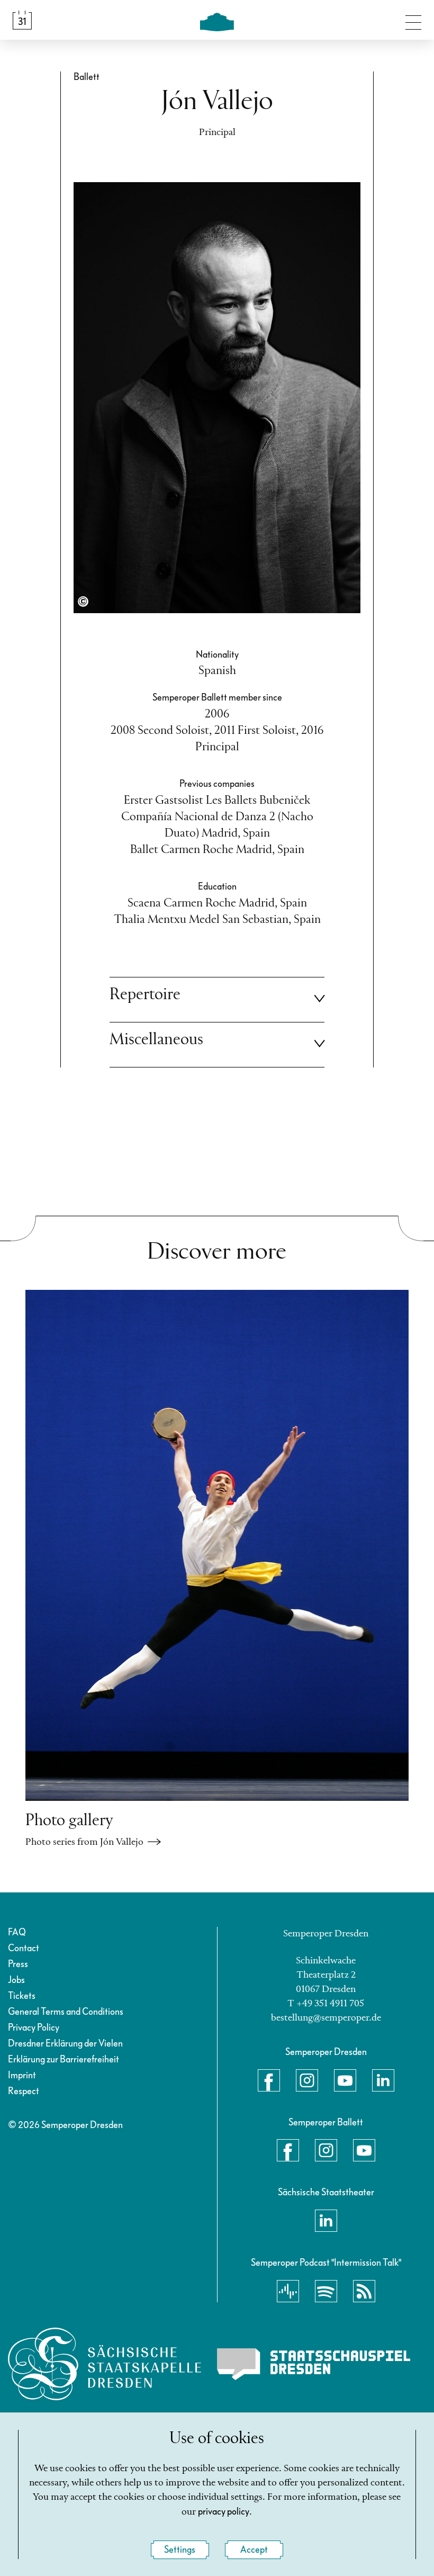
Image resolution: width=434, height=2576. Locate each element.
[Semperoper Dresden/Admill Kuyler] (83, 602)
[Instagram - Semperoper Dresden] (307, 2080)
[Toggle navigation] (413, 20)
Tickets (22, 1996)
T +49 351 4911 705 (326, 2004)
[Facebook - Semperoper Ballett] (288, 2150)
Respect (24, 2091)
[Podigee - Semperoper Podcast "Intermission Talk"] (288, 2291)
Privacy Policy (34, 2028)
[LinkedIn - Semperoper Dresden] (383, 2080)
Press (18, 1964)
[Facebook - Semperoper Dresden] (269, 2080)
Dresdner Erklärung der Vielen (65, 2044)
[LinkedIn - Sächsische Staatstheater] (326, 2221)
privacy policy (224, 2512)
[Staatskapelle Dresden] (105, 2364)
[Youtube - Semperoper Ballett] (364, 2150)
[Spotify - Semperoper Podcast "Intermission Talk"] (326, 2291)
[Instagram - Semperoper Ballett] (326, 2150)
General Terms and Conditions (66, 2012)
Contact (24, 1948)
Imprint (22, 2075)
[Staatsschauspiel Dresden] (314, 2364)
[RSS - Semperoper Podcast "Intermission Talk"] (364, 2291)
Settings (180, 2550)
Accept (254, 2550)
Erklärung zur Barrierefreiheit (64, 2059)
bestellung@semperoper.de (326, 2018)
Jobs (16, 1980)
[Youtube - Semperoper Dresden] (345, 2080)
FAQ (17, 1932)
